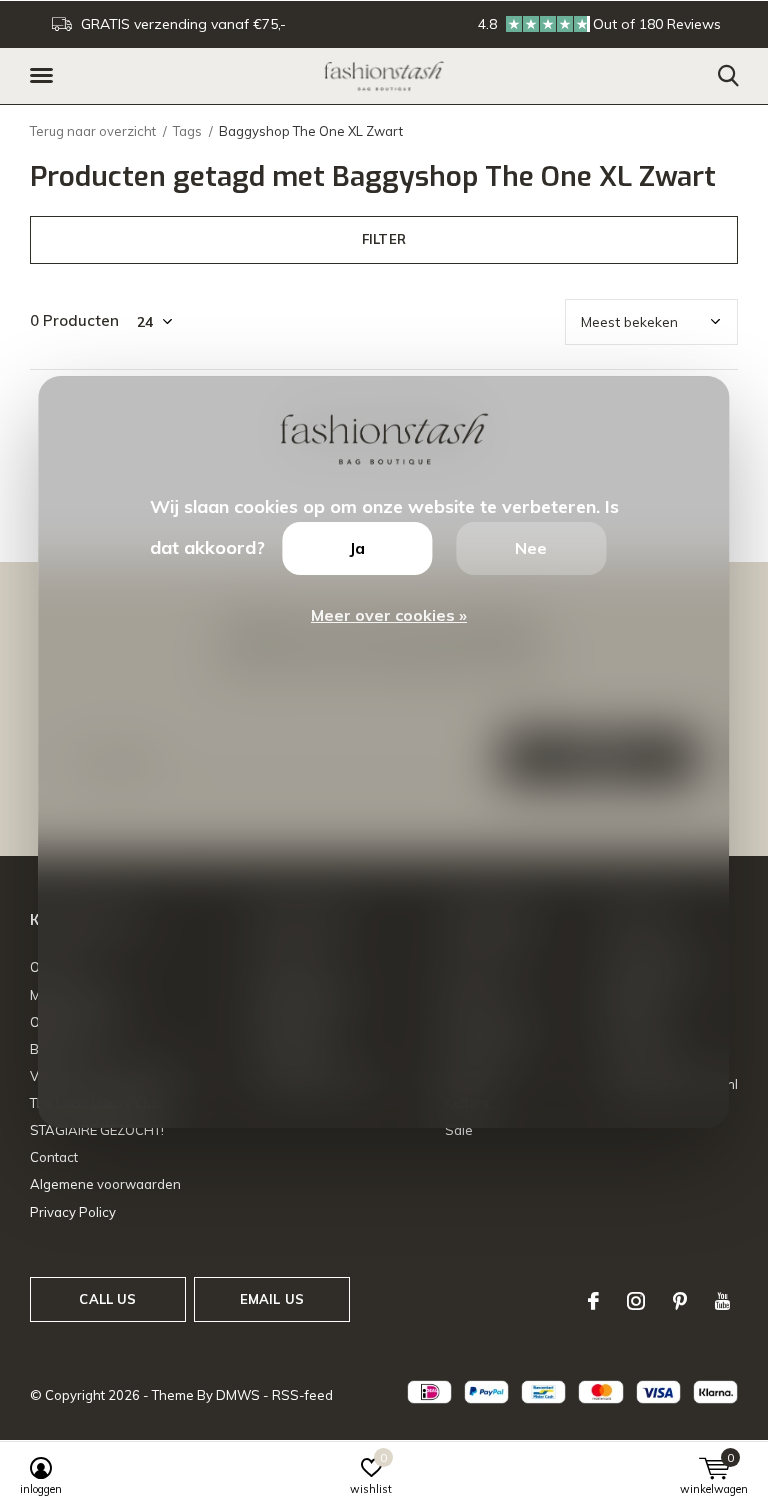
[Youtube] (722, 1301)
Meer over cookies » (389, 615)
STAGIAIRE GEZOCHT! (97, 1130)
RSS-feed (302, 1395)
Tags (187, 131)
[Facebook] (593, 1301)
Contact (54, 1157)
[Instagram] (636, 1301)
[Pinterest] (680, 1301)
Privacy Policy (73, 1212)
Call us (107, 1299)
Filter (384, 239)
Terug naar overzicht (93, 131)
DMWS (238, 1395)
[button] (45, 76)
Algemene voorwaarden (105, 1184)
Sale (459, 1130)
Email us (272, 1299)
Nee (531, 548)
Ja (357, 548)
